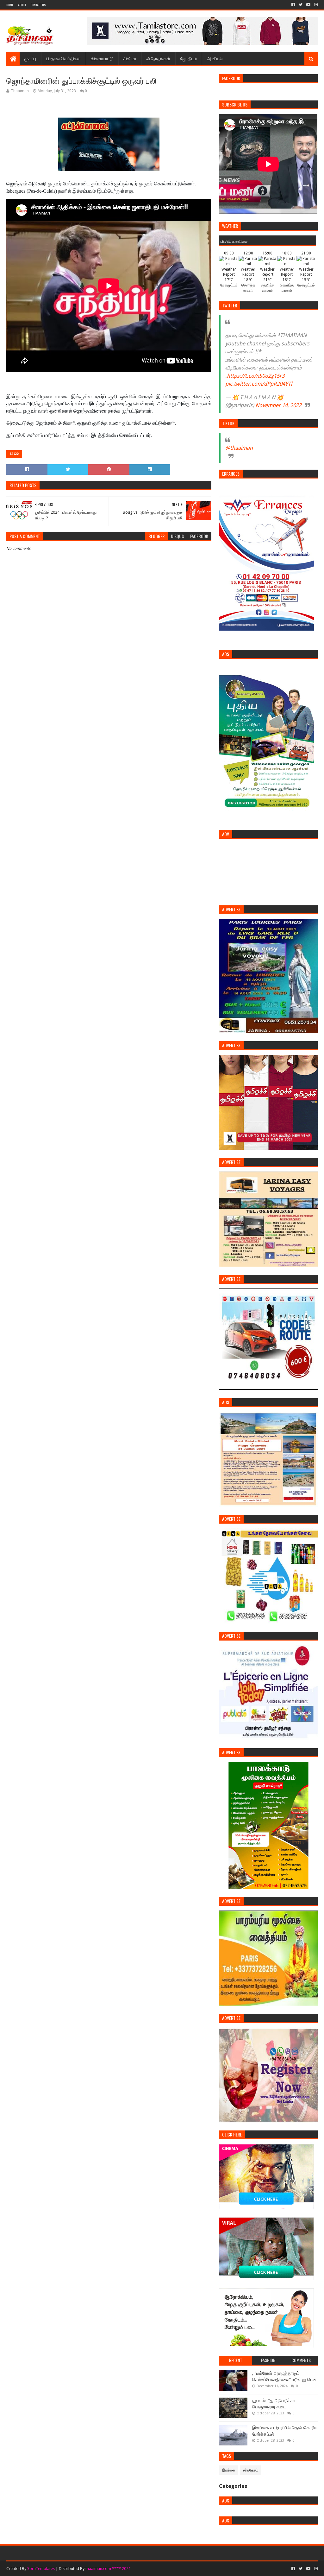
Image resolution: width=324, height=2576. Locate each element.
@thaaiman (239, 448)
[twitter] (301, 5)
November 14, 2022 (278, 405)
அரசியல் (215, 58)
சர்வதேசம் (251, 2470)
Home (10, 5)
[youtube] (308, 5)
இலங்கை (229, 2470)
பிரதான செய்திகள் (63, 58)
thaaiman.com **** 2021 (108, 2569)
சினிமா (130, 58)
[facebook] (293, 5)
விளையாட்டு (102, 58)
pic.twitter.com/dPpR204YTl (259, 384)
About (22, 5)
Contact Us (38, 5)
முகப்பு (30, 58)
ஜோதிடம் (189, 58)
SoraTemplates (41, 2569)
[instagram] (315, 5)
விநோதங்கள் (158, 58)
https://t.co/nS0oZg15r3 (256, 376)
